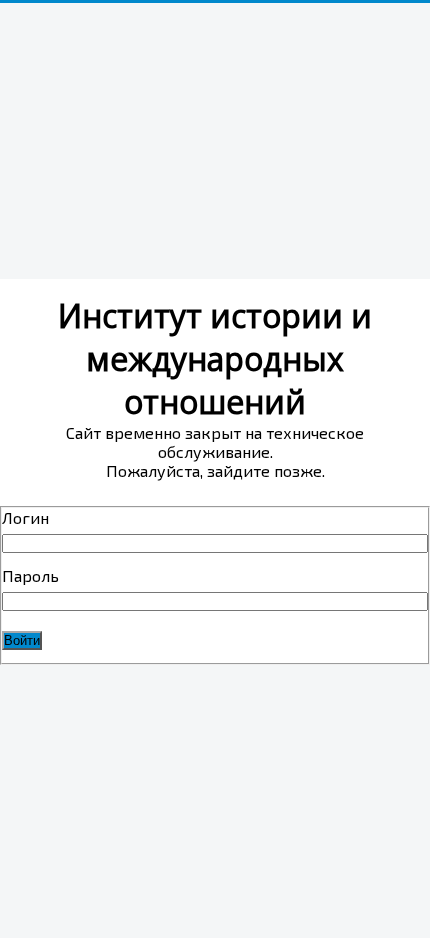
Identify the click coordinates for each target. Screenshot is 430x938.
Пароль (30, 575)
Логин (25, 517)
